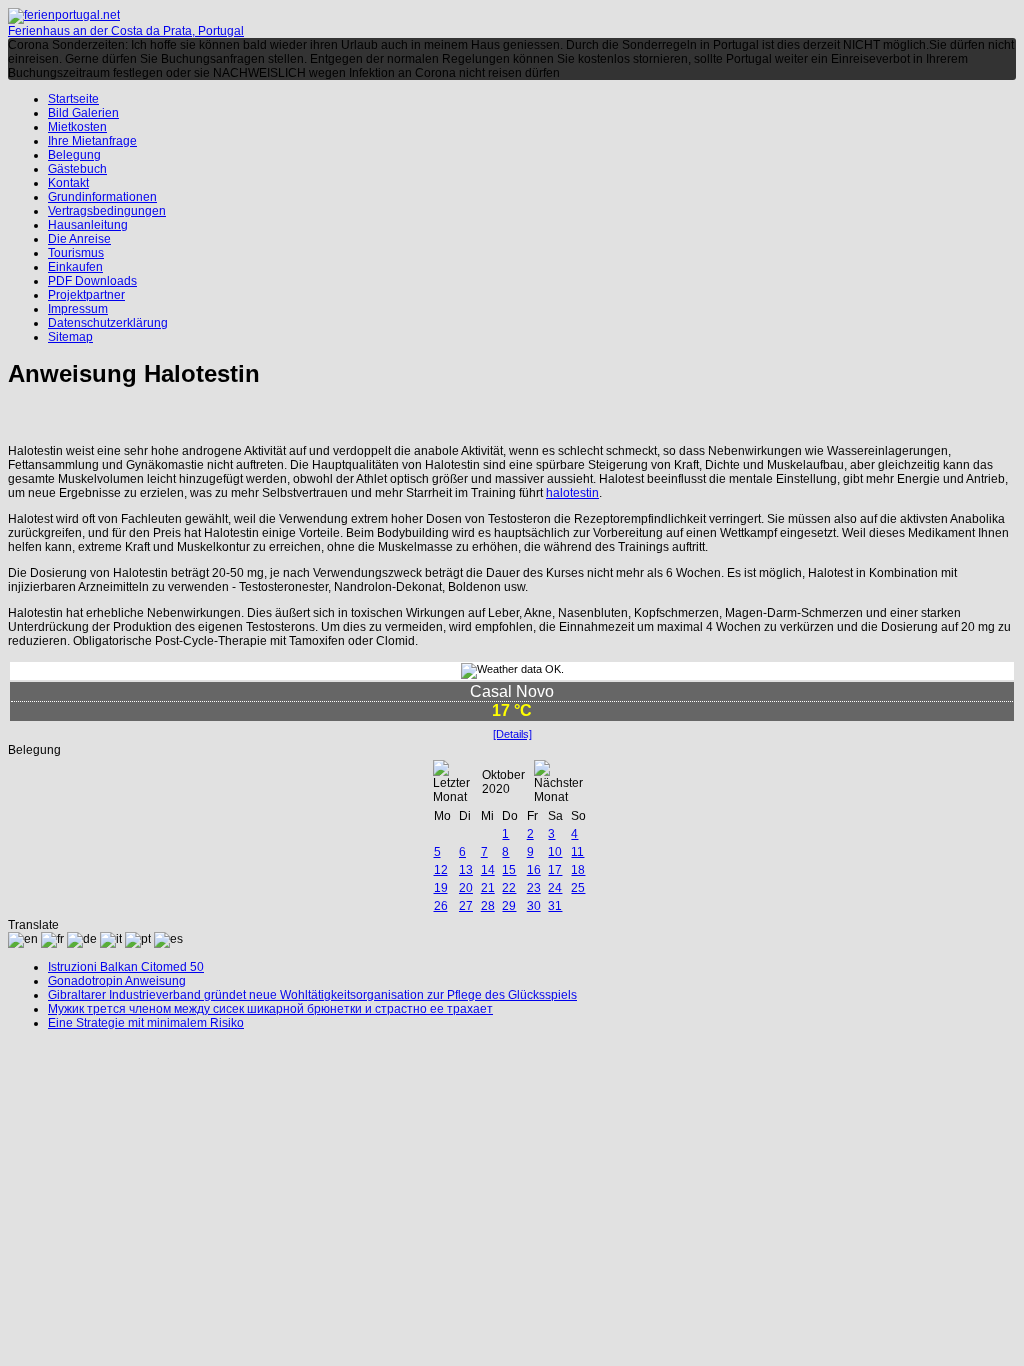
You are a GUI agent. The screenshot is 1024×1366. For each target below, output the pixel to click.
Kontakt (68, 183)
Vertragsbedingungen (107, 211)
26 (441, 906)
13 (466, 870)
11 (577, 852)
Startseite (73, 99)
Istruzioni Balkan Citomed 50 (126, 967)
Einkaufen (75, 267)
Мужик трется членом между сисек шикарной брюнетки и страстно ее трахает (270, 1009)
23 (534, 888)
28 (488, 906)
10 (555, 852)
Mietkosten (77, 127)
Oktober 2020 (503, 782)
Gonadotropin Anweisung (117, 981)
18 (578, 870)
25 (578, 888)
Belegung (74, 155)
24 (555, 888)
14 (488, 870)
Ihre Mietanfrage (92, 141)
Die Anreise (79, 239)
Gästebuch (77, 169)
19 (441, 888)
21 (488, 888)
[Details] (512, 734)
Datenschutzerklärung (108, 323)
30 (534, 906)
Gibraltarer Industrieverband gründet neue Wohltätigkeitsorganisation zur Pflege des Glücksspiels (312, 995)
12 (441, 870)
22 (509, 888)
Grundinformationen (102, 197)
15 (509, 870)
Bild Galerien (83, 113)
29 (509, 906)
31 (555, 906)
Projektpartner (86, 295)
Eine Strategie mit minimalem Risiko (146, 1023)
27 (466, 906)
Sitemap (70, 337)
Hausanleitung (88, 225)
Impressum (78, 309)
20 (466, 888)
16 (534, 870)
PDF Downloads (92, 281)
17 (555, 870)
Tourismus (76, 253)
